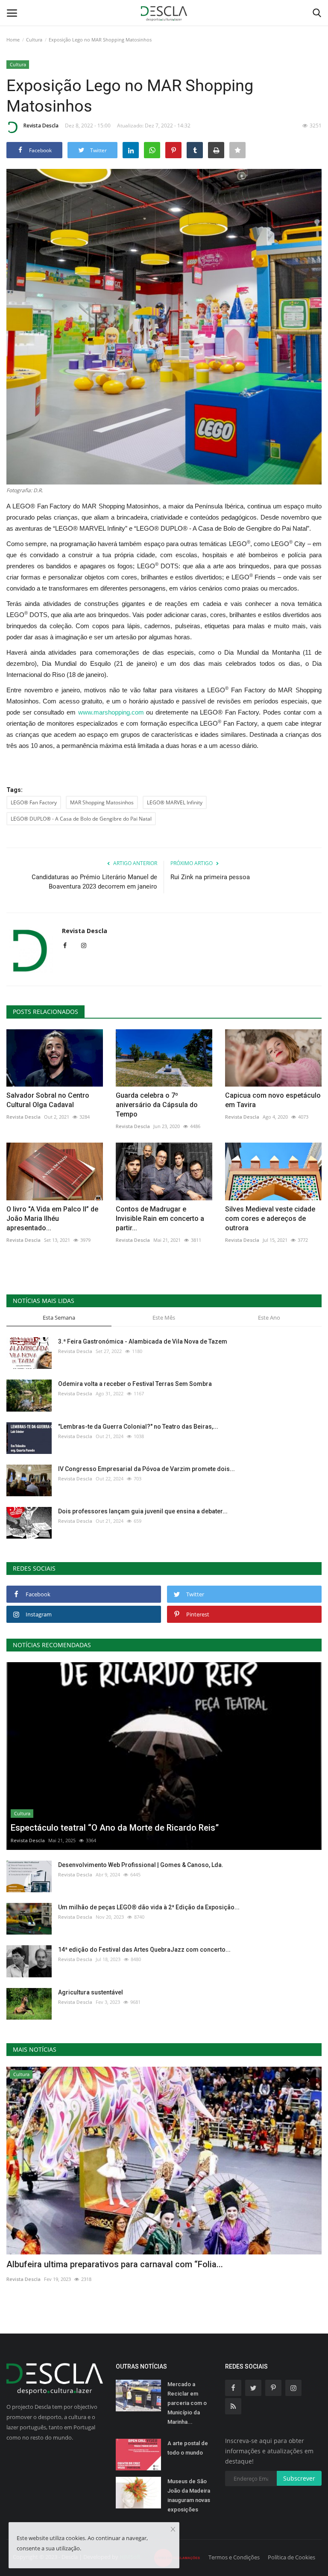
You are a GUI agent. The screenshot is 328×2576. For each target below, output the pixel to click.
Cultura (34, 40)
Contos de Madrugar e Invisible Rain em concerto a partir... (160, 1219)
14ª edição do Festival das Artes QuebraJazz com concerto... (144, 1950)
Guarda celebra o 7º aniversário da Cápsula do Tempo (157, 1105)
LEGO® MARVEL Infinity (175, 802)
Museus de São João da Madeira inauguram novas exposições (189, 2495)
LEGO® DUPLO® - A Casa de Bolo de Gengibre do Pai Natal (81, 819)
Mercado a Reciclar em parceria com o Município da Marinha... (187, 2403)
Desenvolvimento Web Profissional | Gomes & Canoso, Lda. (141, 1865)
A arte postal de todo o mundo (188, 2448)
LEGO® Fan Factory (34, 802)
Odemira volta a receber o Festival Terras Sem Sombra (135, 1384)
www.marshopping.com (111, 712)
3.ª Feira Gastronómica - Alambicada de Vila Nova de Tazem (143, 1341)
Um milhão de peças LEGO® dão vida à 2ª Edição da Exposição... (149, 1907)
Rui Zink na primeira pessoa (210, 877)
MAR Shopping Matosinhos (102, 802)
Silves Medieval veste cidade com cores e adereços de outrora (270, 1219)
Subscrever (299, 2478)
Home (13, 40)
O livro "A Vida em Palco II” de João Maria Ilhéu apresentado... (52, 1219)
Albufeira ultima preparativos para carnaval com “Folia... (115, 2264)
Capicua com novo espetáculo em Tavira (273, 1100)
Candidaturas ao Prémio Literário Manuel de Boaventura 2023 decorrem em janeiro (94, 882)
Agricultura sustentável (91, 1992)
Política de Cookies (291, 2557)
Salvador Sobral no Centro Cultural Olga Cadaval (48, 1100)
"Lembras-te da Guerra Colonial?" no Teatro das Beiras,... (138, 1427)
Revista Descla (41, 126)
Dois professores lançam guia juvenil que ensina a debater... (143, 1511)
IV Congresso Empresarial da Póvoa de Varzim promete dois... (146, 1469)
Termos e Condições (234, 2557)
